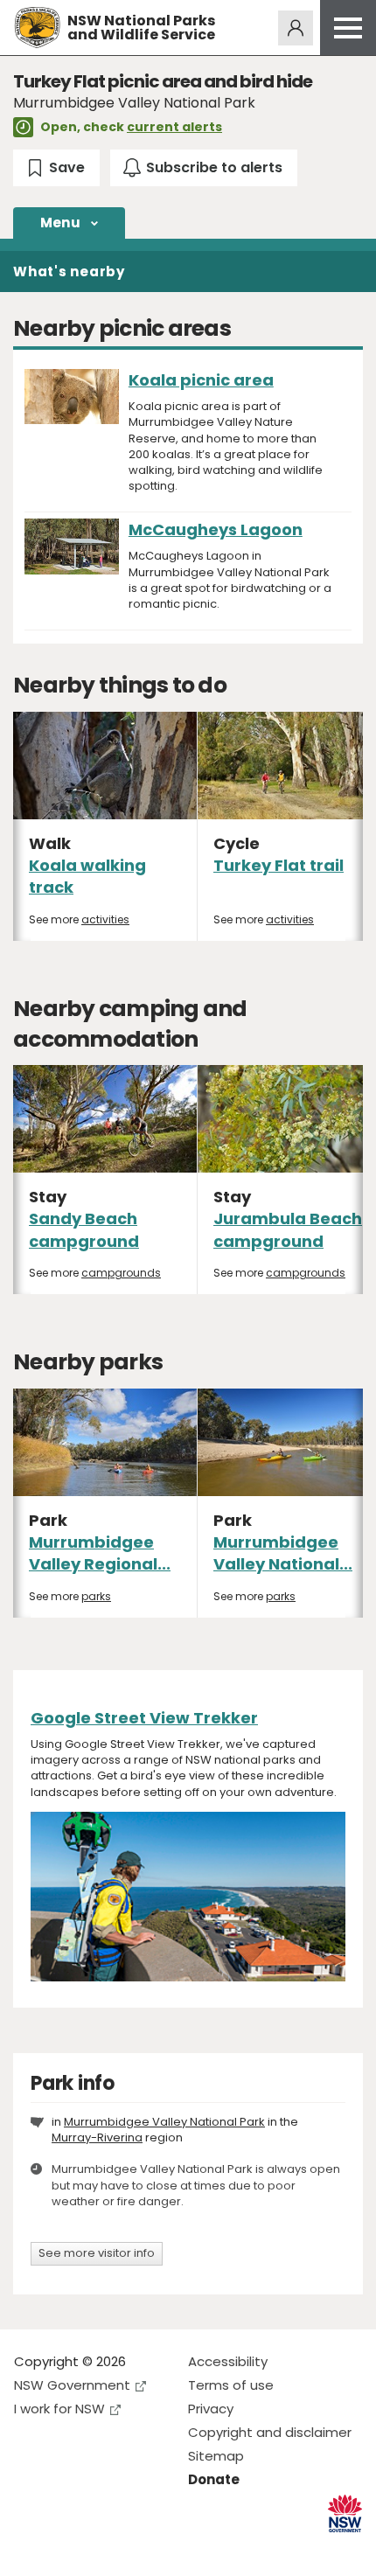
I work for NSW (59, 2409)
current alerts (174, 127)
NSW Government (72, 2385)
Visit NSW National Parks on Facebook (30, 2548)
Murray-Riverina (97, 2137)
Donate (214, 2479)
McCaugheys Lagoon (216, 529)
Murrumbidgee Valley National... (283, 1553)
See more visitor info (97, 2253)
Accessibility (228, 2361)
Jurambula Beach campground (288, 1229)
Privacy (211, 2409)
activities (105, 919)
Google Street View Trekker (144, 1718)
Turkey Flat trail (279, 865)
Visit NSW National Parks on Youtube (105, 2548)
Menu (60, 223)
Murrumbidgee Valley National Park (164, 2122)
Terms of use (231, 2385)
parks (96, 1596)
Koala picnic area (201, 380)
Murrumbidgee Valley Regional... (100, 1553)
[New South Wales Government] (345, 2513)
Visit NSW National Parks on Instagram (68, 2548)
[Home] (37, 28)
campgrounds (121, 1273)
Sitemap (216, 2456)
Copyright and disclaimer (270, 2432)
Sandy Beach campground (84, 1229)
